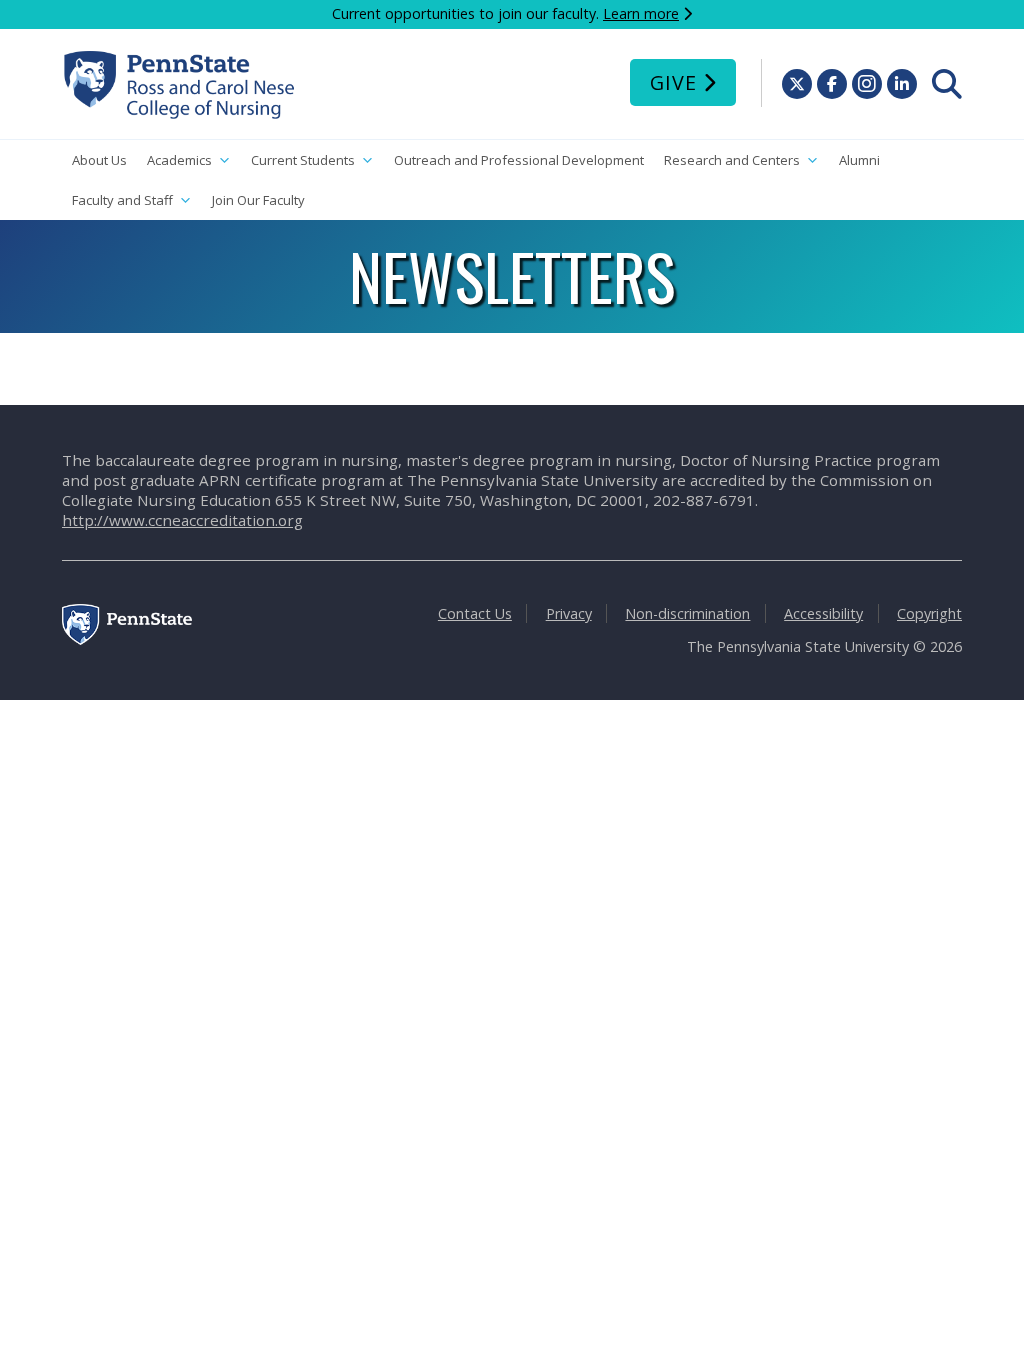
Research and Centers (732, 160)
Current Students (303, 160)
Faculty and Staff (122, 200)
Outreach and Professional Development (519, 160)
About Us (99, 160)
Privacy (569, 613)
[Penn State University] (127, 639)
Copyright (929, 613)
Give (673, 82)
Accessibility (823, 613)
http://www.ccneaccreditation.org (182, 520)
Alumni (859, 160)
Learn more (641, 13)
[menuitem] (947, 84)
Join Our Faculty (258, 200)
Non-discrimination (687, 613)
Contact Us (475, 613)
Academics (179, 160)
